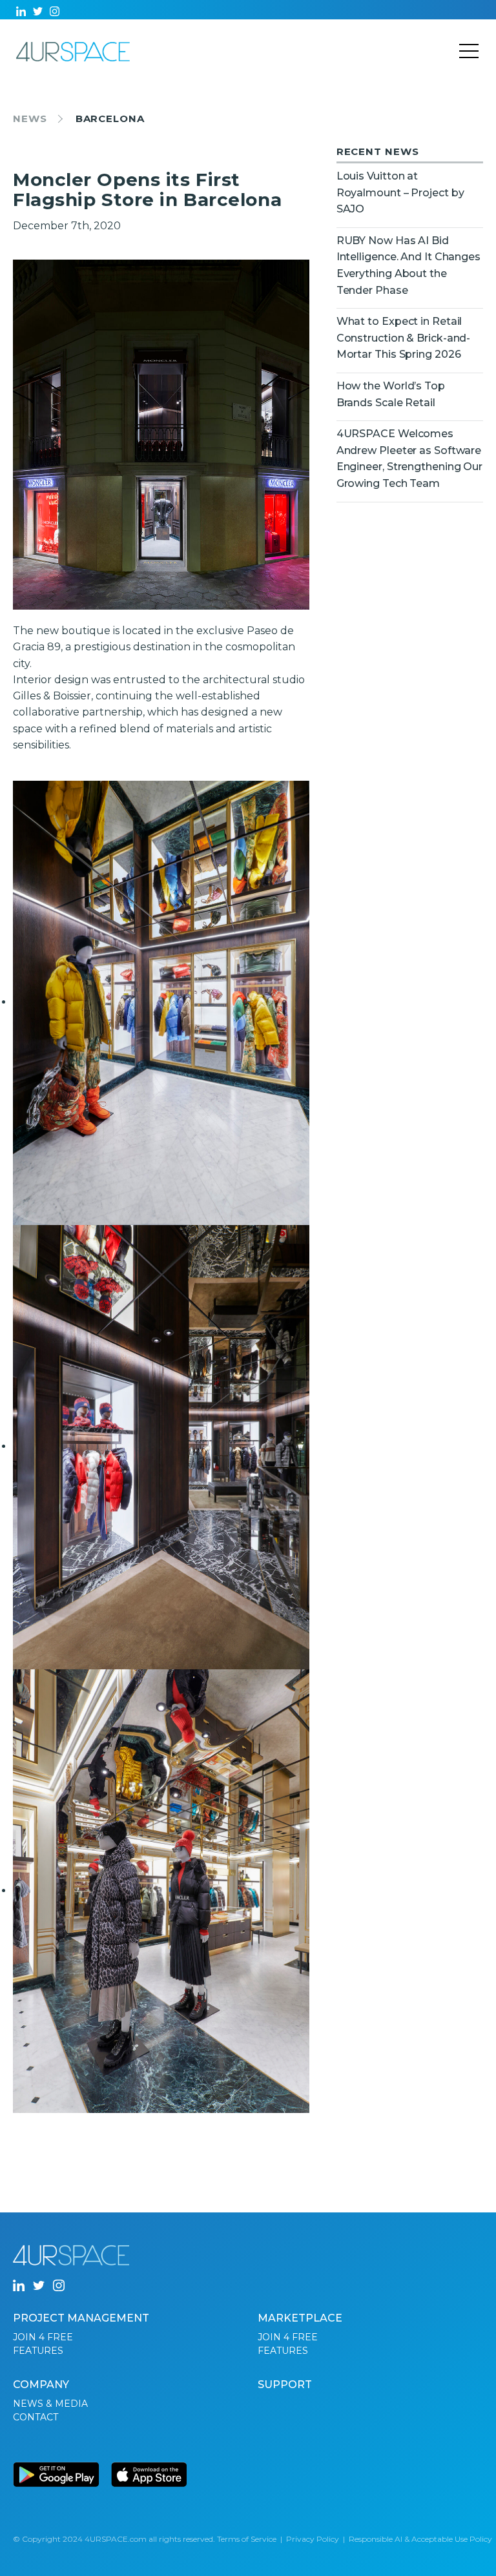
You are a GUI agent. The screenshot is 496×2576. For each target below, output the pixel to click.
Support (285, 2385)
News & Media (50, 2404)
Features (38, 2351)
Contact (36, 2417)
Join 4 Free (43, 2337)
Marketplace (300, 2318)
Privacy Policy (313, 2539)
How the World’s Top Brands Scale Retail (391, 394)
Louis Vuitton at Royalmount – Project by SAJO (400, 192)
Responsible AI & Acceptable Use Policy (420, 2539)
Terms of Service (247, 2539)
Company (41, 2385)
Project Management (81, 2318)
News (30, 118)
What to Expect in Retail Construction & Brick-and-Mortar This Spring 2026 (404, 338)
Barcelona (110, 118)
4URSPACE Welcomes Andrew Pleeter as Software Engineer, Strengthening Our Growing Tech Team (409, 459)
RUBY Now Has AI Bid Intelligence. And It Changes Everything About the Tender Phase (408, 265)
